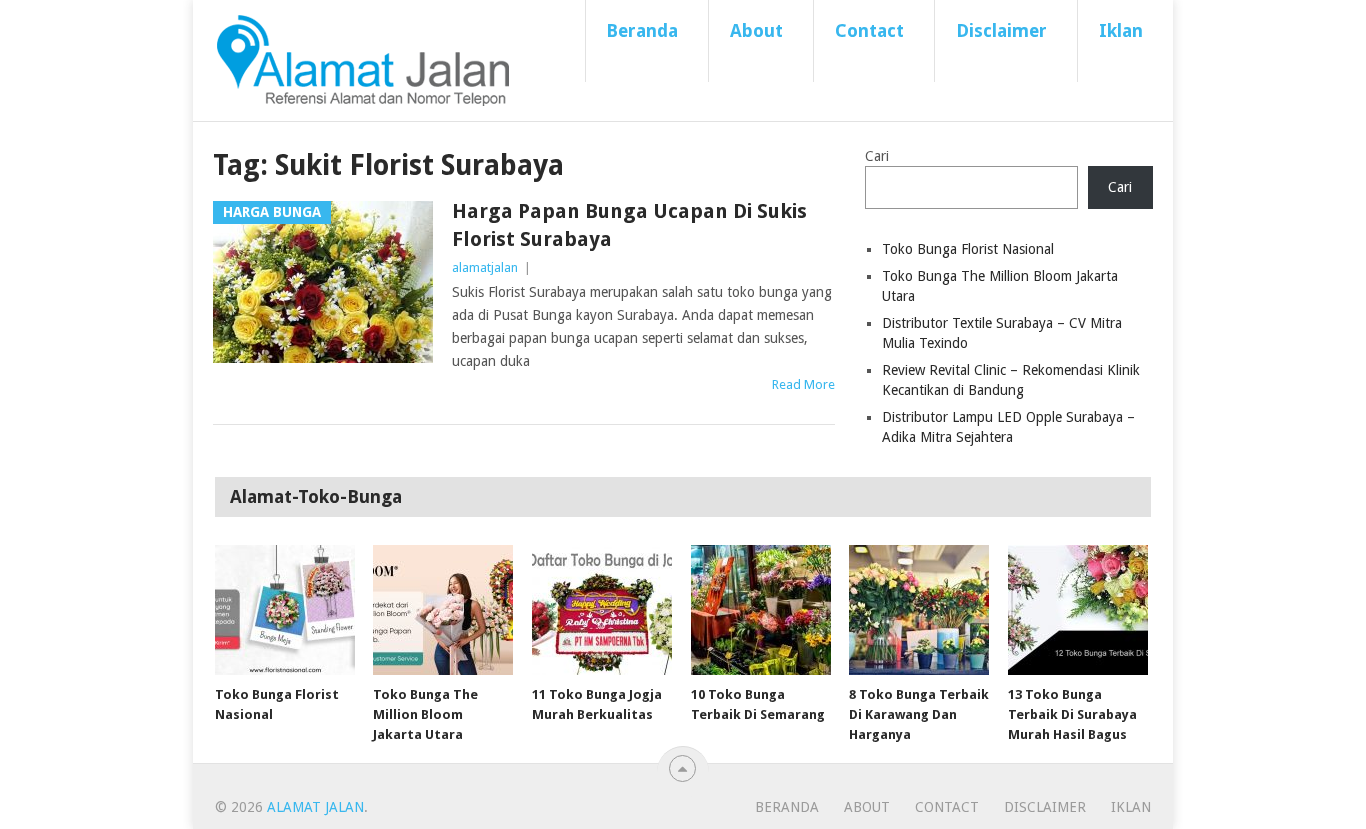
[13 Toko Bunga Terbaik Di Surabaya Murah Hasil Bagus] (1078, 610)
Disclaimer (1001, 30)
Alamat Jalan (315, 807)
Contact (869, 30)
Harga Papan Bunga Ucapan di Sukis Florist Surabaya (629, 225)
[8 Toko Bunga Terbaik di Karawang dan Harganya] (919, 610)
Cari (877, 156)
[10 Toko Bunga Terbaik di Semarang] (761, 610)
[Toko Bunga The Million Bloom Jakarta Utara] (443, 610)
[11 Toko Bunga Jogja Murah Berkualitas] (602, 610)
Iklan (1121, 30)
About (756, 30)
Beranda (642, 30)
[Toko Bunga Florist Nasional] (285, 610)
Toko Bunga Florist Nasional (968, 249)
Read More (803, 384)
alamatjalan (485, 267)
